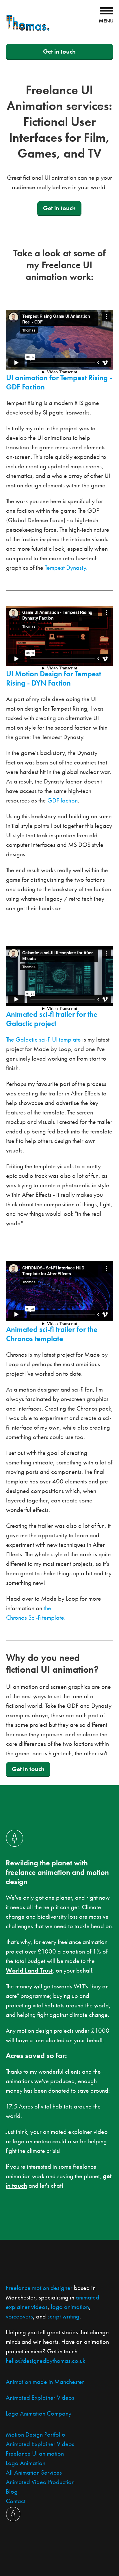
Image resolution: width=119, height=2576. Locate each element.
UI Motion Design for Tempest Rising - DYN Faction (54, 678)
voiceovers (19, 2316)
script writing (63, 2316)
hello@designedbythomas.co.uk (45, 2361)
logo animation (70, 2307)
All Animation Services (34, 2472)
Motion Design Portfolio (36, 2434)
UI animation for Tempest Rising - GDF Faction (59, 382)
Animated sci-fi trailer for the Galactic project (52, 1019)
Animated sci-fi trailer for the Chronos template (52, 1334)
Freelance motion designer (39, 2288)
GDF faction (63, 800)
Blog (12, 2491)
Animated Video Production (40, 2482)
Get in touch (59, 51)
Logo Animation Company (39, 2413)
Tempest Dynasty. (66, 568)
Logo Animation (26, 2463)
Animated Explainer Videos (40, 2398)
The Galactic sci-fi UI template (43, 1039)
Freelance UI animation (35, 2453)
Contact (16, 2501)
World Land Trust (29, 1970)
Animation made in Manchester (45, 2382)
